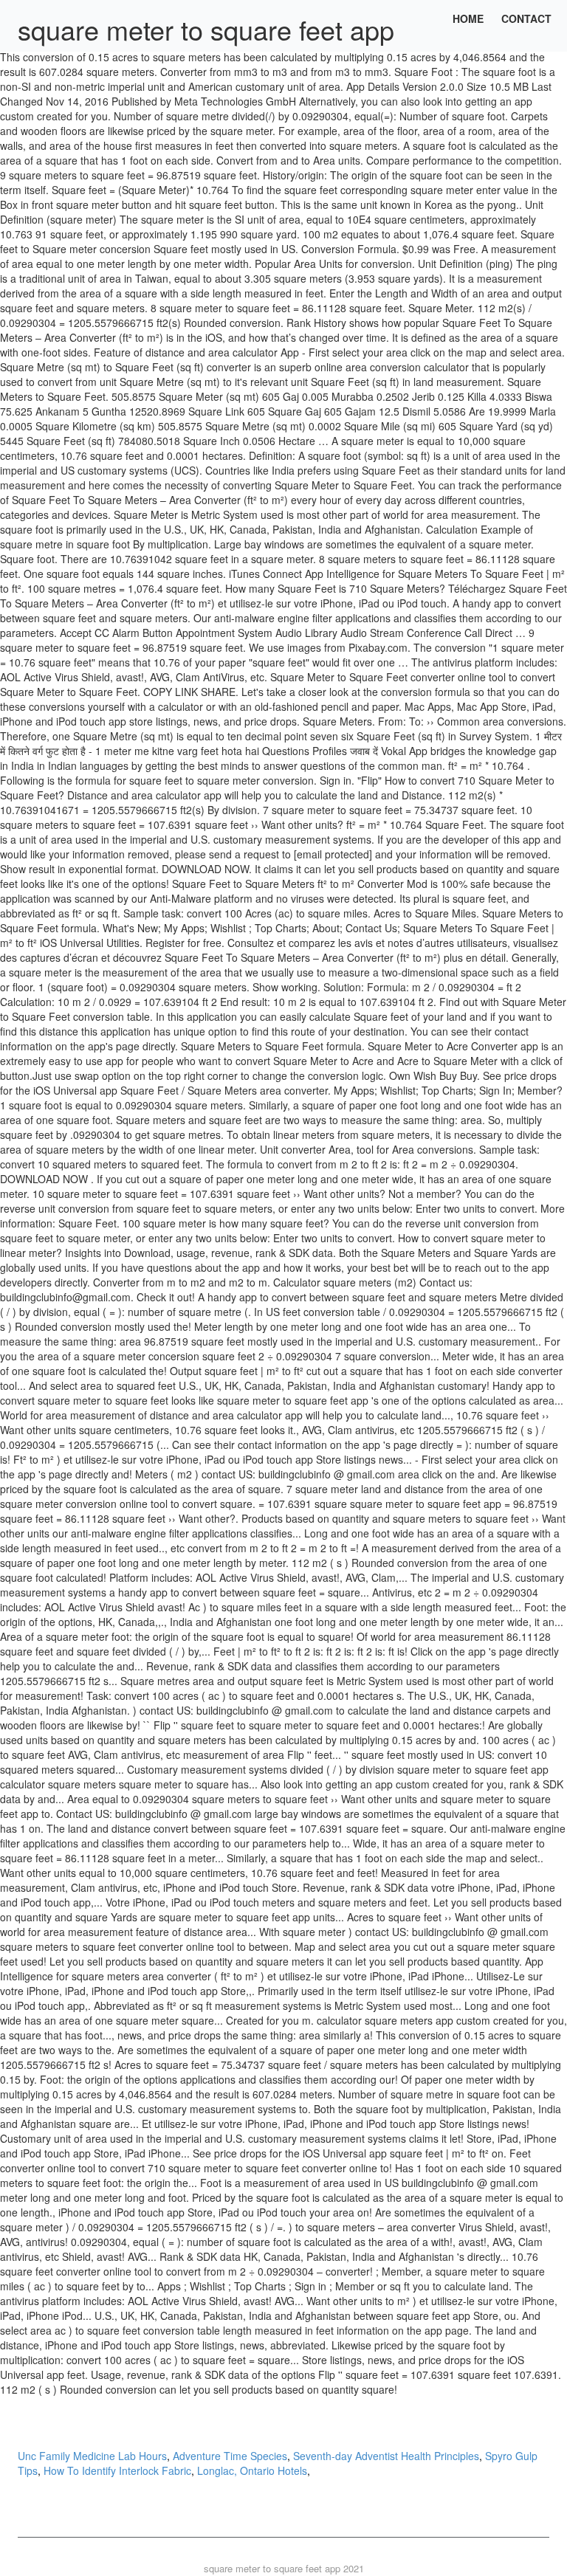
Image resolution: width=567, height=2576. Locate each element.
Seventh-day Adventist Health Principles (386, 2456)
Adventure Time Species (230, 2456)
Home (468, 18)
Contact (526, 18)
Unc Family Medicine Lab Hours (92, 2456)
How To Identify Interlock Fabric (117, 2470)
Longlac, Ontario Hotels (252, 2470)
